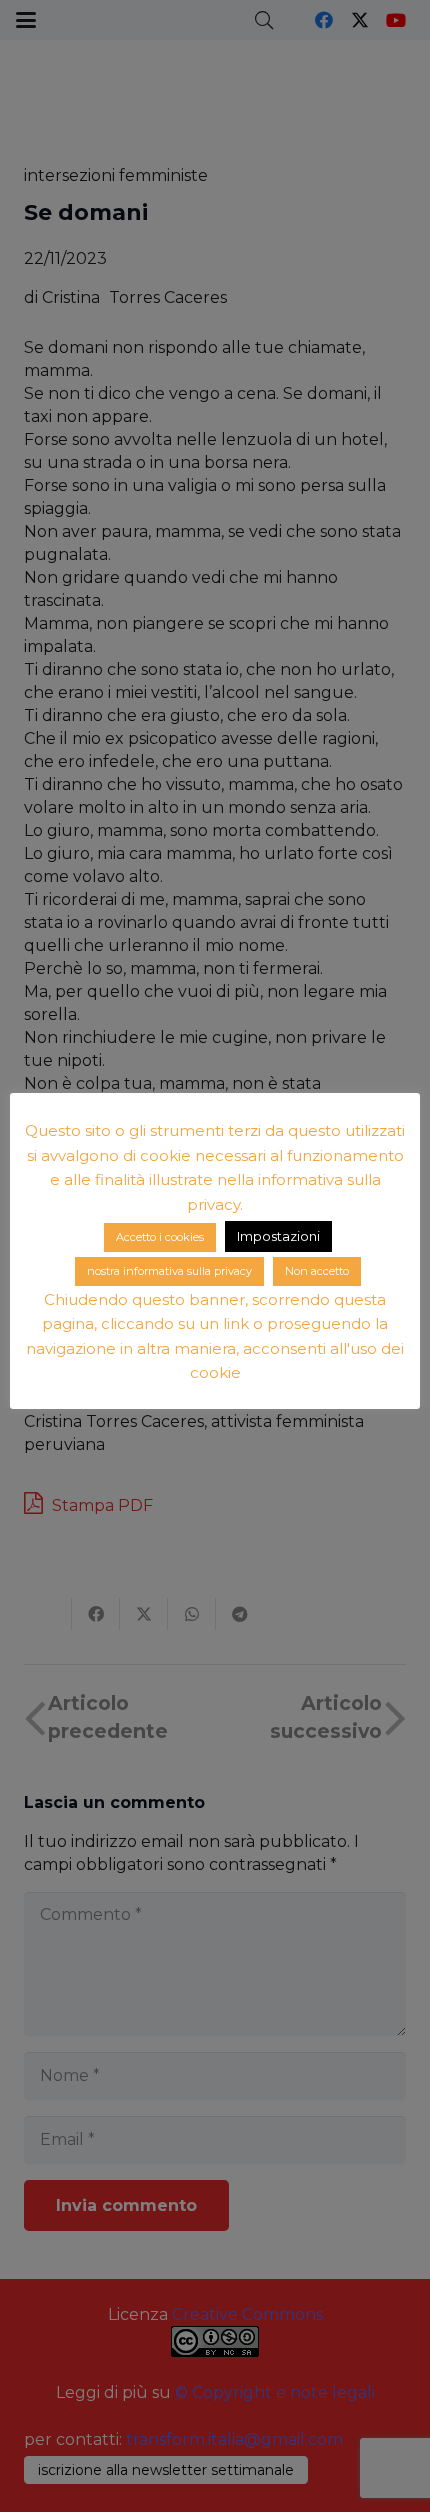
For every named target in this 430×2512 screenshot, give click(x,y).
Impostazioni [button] (278, 1236)
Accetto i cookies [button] (160, 1237)
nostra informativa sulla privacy (169, 1271)
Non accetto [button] (317, 1271)
